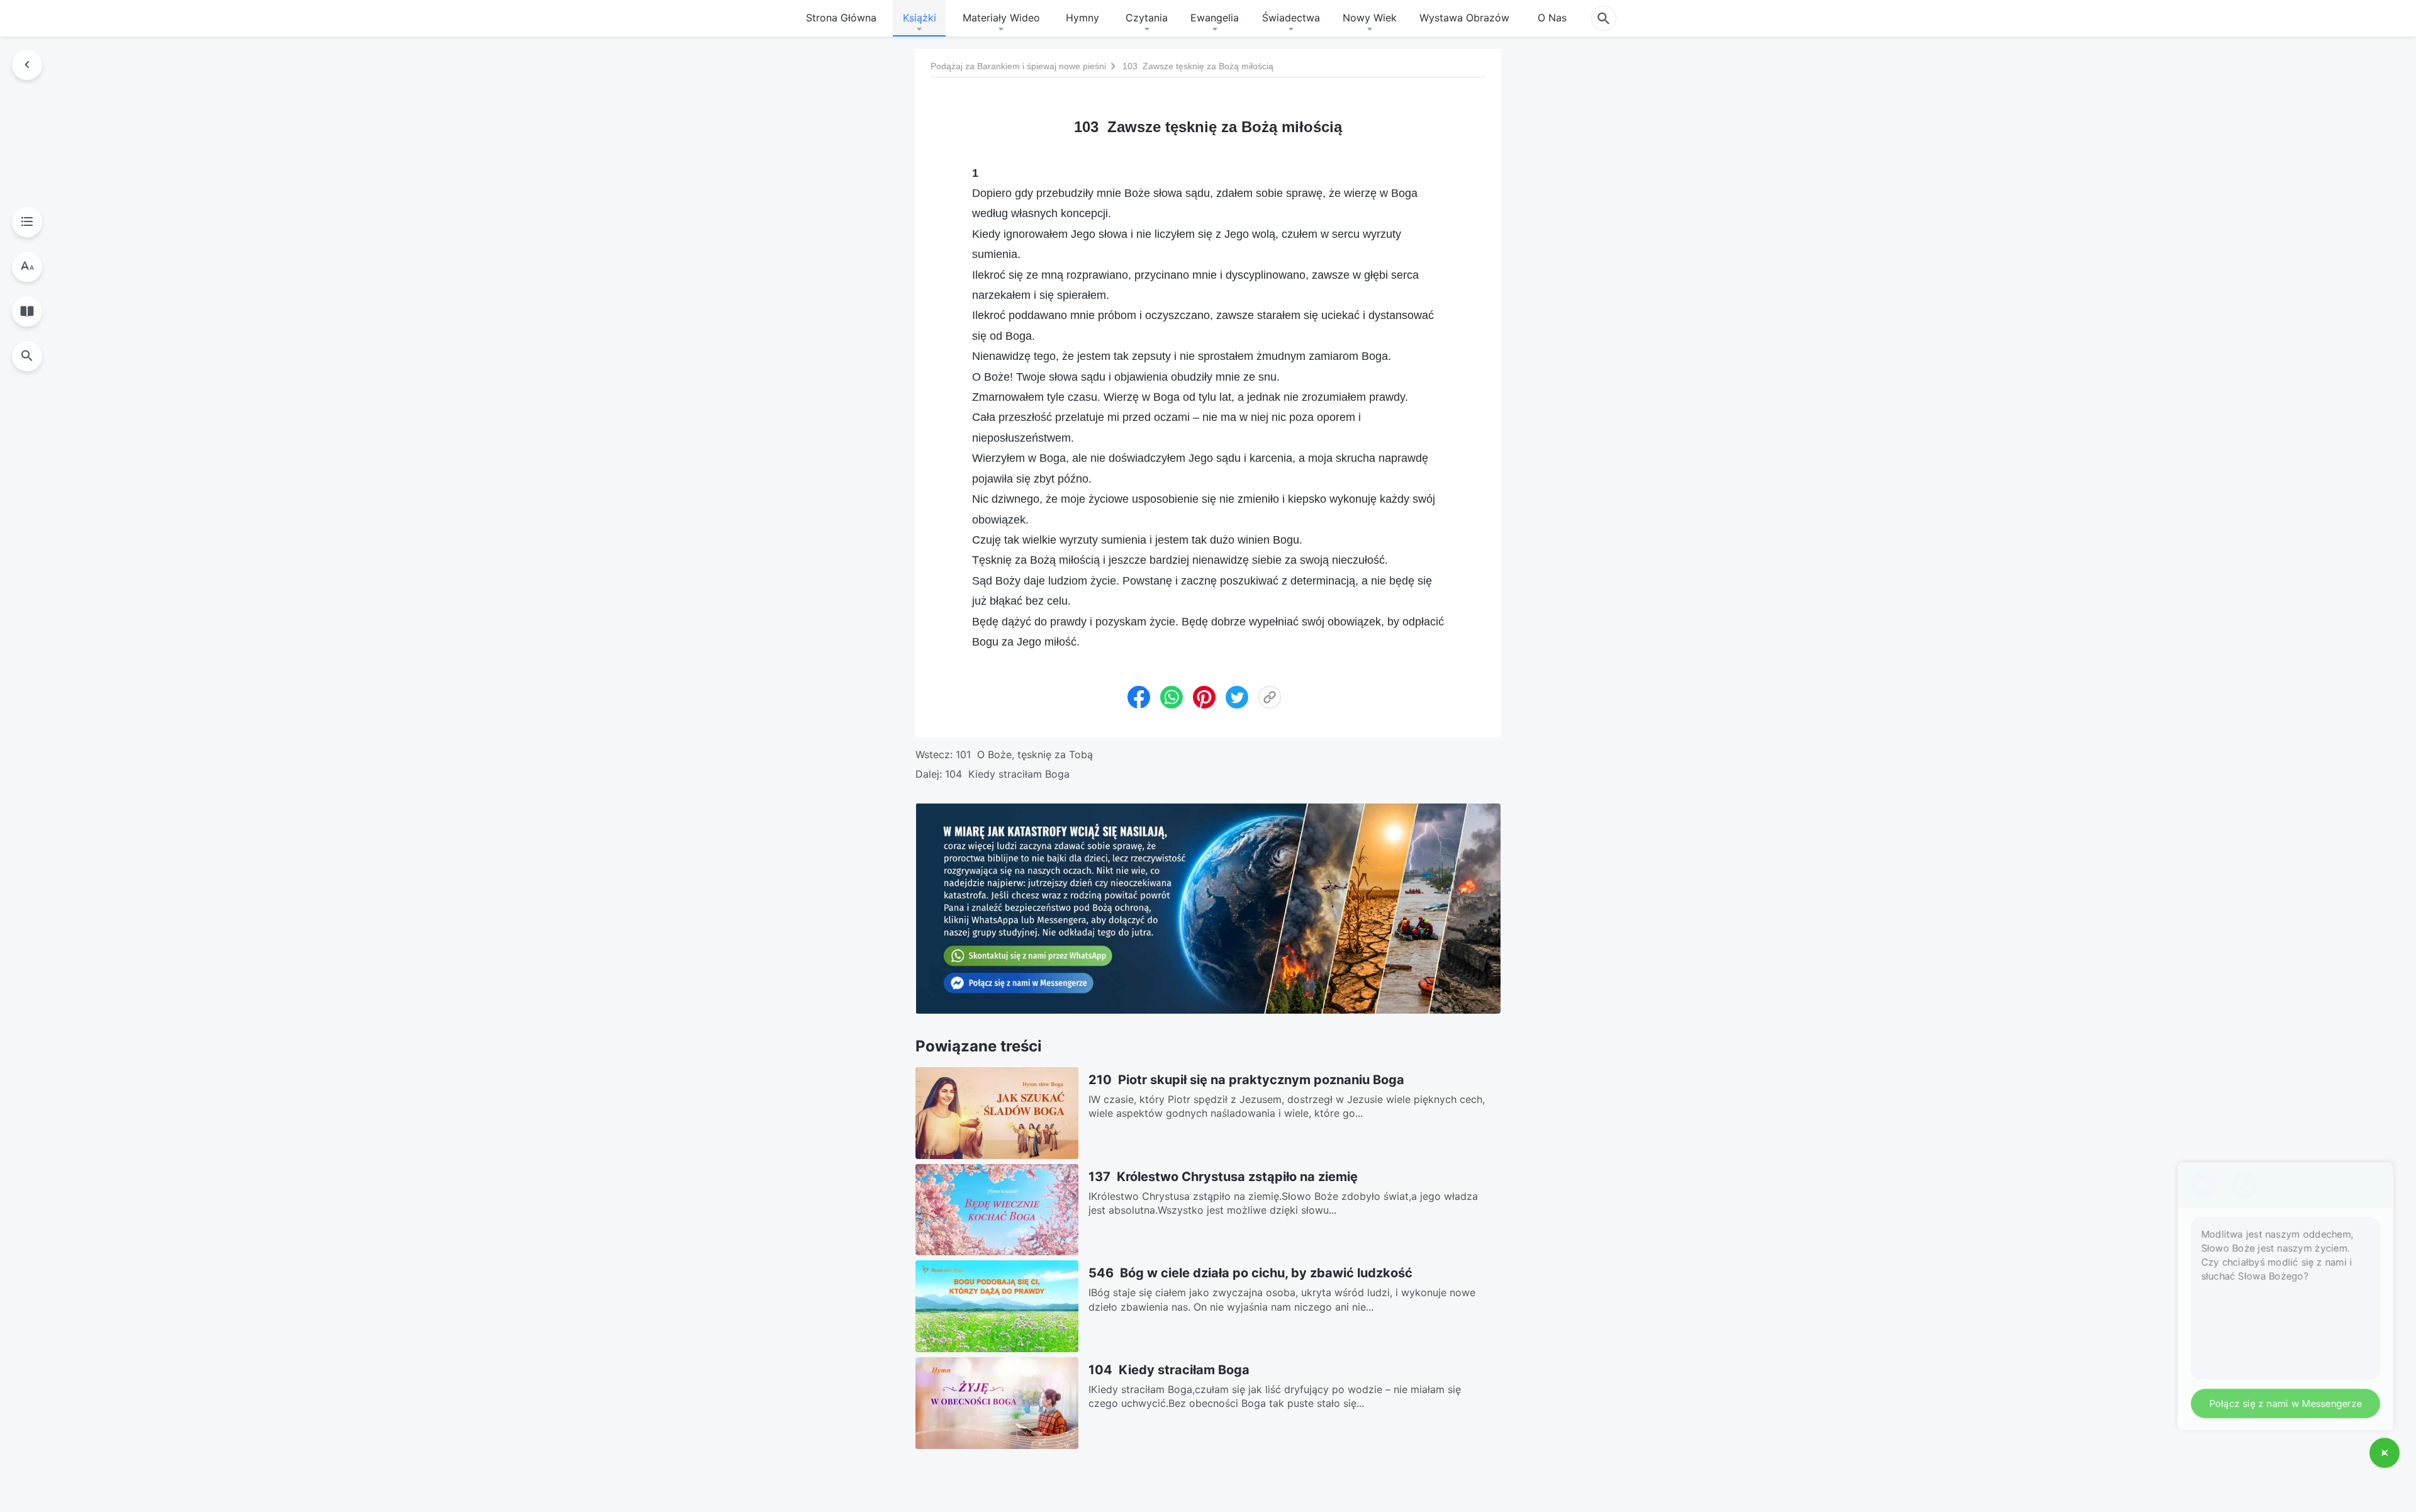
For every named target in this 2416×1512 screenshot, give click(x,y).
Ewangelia (1215, 18)
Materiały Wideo (1001, 18)
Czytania (1147, 18)
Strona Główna (841, 18)
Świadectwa (1291, 18)
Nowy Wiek (1370, 18)
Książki (920, 18)
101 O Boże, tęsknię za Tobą (1024, 754)
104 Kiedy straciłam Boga (1007, 774)
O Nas (1552, 18)
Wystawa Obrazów (1464, 18)
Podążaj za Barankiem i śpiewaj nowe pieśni (1018, 66)
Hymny (1082, 18)
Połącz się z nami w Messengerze (2280, 1402)
